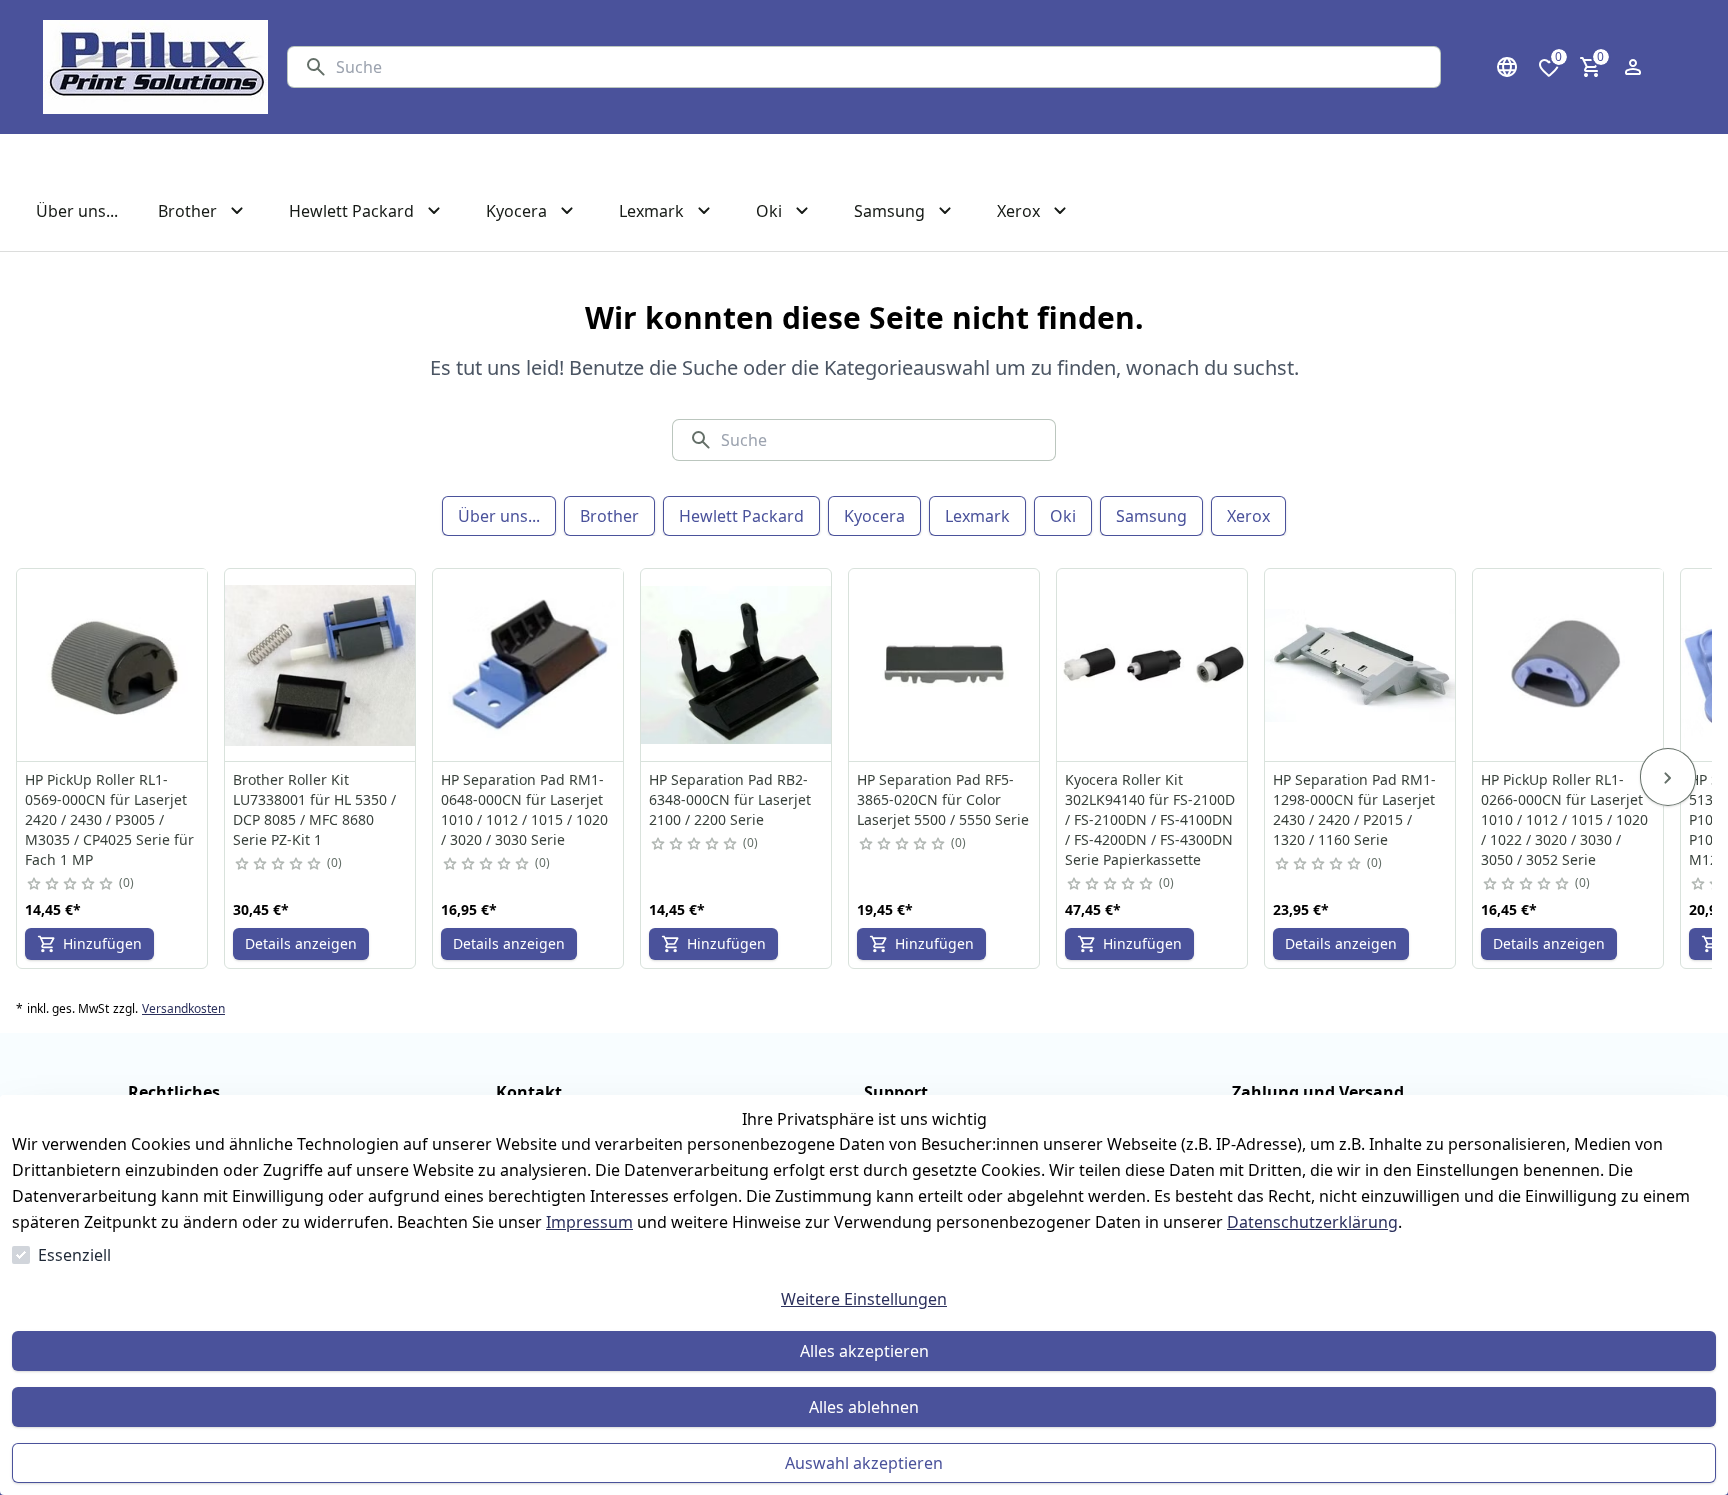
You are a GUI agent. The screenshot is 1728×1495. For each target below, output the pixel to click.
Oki (1063, 516)
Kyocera (874, 516)
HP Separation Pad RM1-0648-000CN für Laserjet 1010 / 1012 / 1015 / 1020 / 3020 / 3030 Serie (524, 809)
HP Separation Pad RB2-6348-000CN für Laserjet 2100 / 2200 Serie (730, 799)
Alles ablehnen (864, 1407)
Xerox (1248, 516)
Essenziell (74, 1255)
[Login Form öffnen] (1633, 67)
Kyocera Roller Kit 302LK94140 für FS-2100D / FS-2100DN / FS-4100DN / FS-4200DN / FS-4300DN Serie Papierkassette (1150, 819)
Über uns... (499, 516)
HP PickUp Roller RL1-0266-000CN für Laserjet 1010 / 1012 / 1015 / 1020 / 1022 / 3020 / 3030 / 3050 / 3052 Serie (1564, 819)
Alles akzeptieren (864, 1351)
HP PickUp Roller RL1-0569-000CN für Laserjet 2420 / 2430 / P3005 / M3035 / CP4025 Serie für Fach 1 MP (109, 819)
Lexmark (977, 516)
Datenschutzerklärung (1312, 1222)
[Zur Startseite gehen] (155, 67)
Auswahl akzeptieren (864, 1463)
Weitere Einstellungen (864, 1299)
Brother (609, 516)
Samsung (1151, 516)
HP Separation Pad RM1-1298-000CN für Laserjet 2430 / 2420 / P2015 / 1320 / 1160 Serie (1354, 809)
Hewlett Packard (741, 516)
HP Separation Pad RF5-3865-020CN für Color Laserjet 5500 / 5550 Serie (943, 799)
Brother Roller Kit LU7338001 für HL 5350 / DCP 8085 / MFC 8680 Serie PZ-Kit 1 (314, 809)
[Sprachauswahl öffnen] (1507, 67)
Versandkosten (183, 1009)
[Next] (1668, 777)
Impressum (589, 1222)
